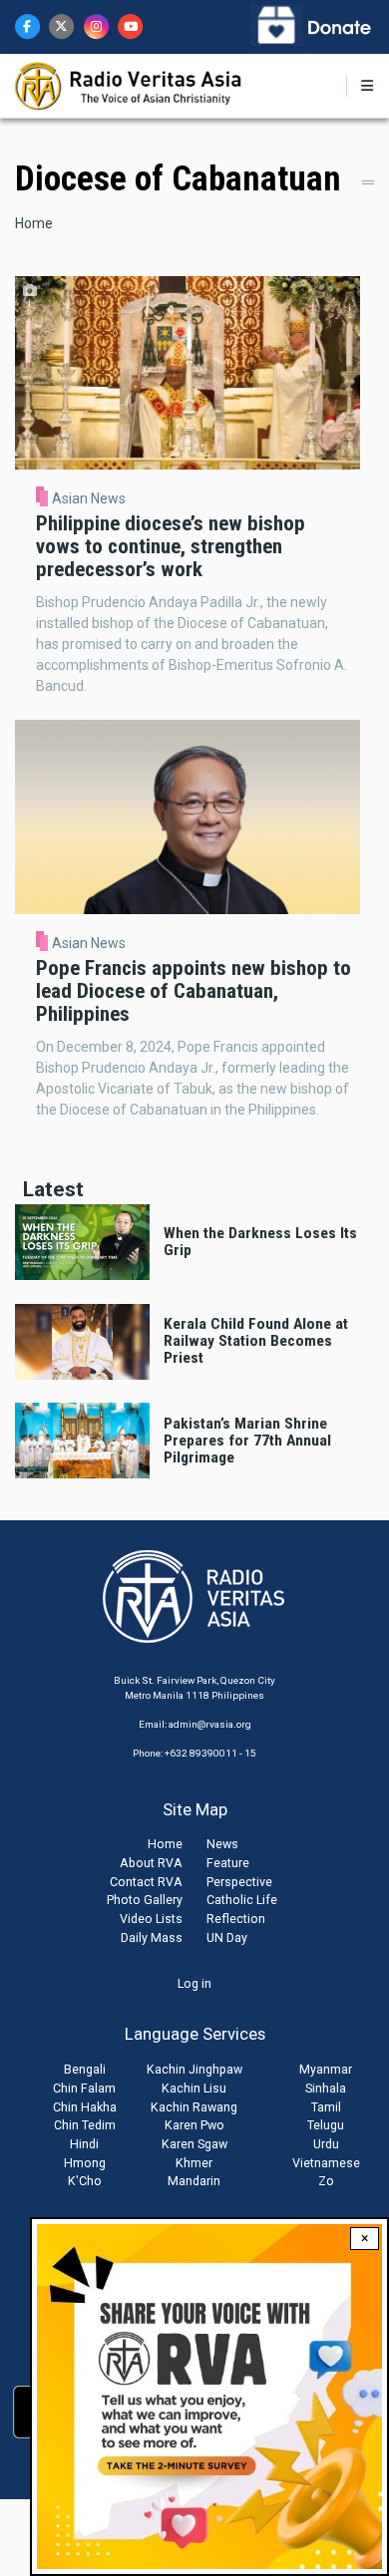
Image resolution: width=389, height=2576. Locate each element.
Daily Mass (152, 1937)
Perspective (239, 1882)
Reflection (236, 1919)
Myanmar (326, 2069)
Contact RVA (146, 1882)
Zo (326, 2181)
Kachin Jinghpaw (194, 2069)
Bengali (85, 2069)
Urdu (326, 2144)
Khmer (194, 2163)
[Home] (129, 85)
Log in (194, 1983)
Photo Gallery (145, 1900)
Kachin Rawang (194, 2107)
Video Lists (151, 1919)
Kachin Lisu (194, 2088)
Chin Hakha (85, 2107)
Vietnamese (326, 2163)
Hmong (85, 2163)
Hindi (84, 2144)
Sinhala (326, 2088)
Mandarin (194, 2181)
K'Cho (85, 2181)
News (222, 1844)
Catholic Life (242, 1900)
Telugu (326, 2125)
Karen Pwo (194, 2125)
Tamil (326, 2107)
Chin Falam (84, 2088)
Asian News (89, 498)
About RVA (151, 1863)
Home (34, 223)
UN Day (227, 1937)
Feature (228, 1863)
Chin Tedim (85, 2125)
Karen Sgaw (194, 2144)
